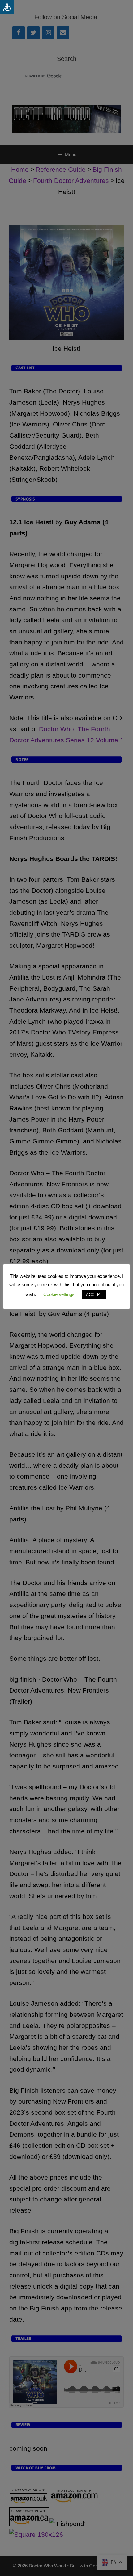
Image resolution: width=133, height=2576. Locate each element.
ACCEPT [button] (94, 1295)
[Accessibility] (7, 7)
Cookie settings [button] (59, 1294)
